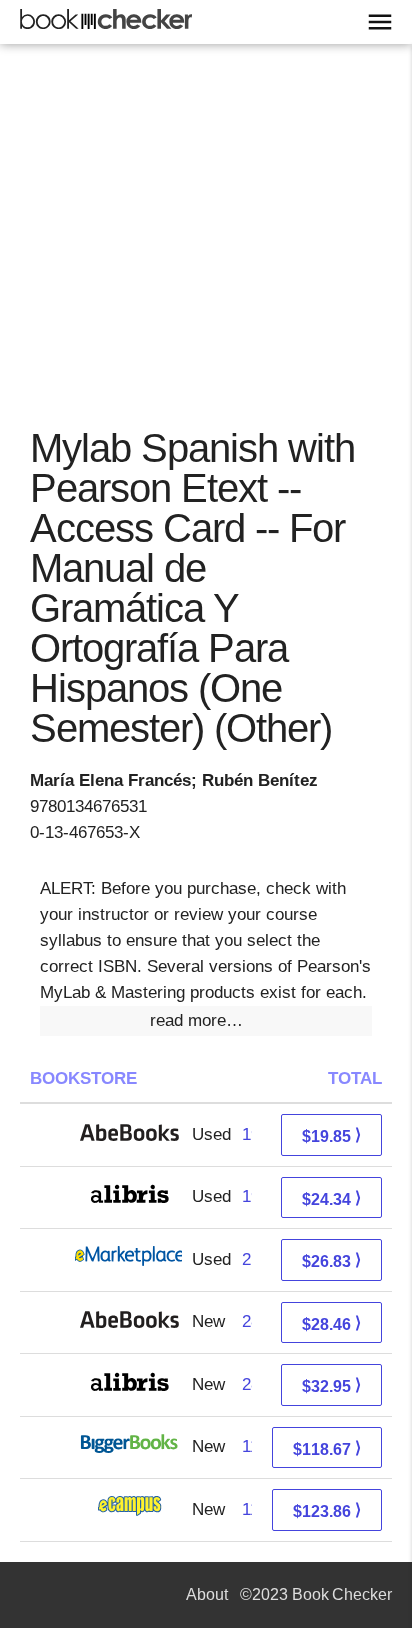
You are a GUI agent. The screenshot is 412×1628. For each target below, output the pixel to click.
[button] (206, 1021)
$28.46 (331, 1323)
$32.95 (331, 1385)
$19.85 (331, 1135)
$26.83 (331, 1260)
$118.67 (327, 1448)
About (207, 1594)
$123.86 (327, 1510)
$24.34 (331, 1198)
